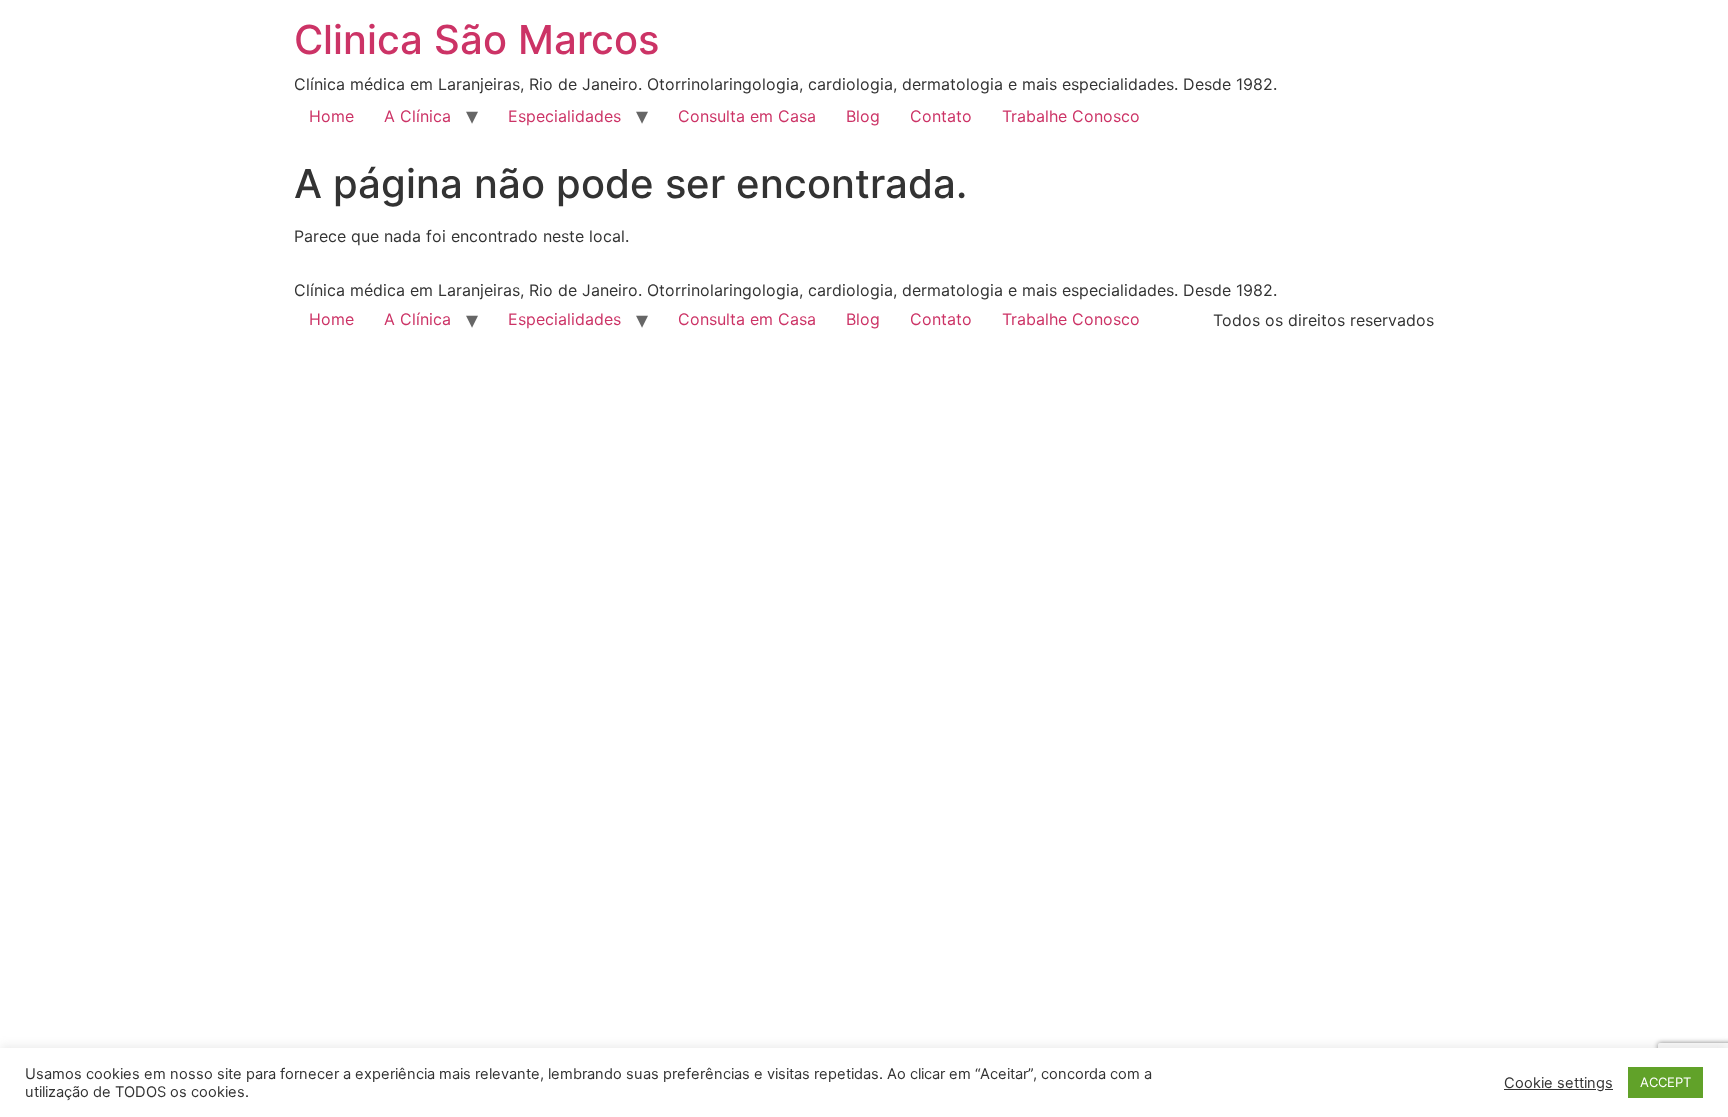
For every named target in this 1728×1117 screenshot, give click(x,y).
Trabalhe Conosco (1071, 116)
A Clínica (417, 116)
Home (331, 116)
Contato (941, 116)
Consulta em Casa (747, 116)
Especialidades (564, 116)
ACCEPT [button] (1665, 1082)
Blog (863, 116)
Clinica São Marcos (476, 39)
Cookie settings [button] (1558, 1083)
